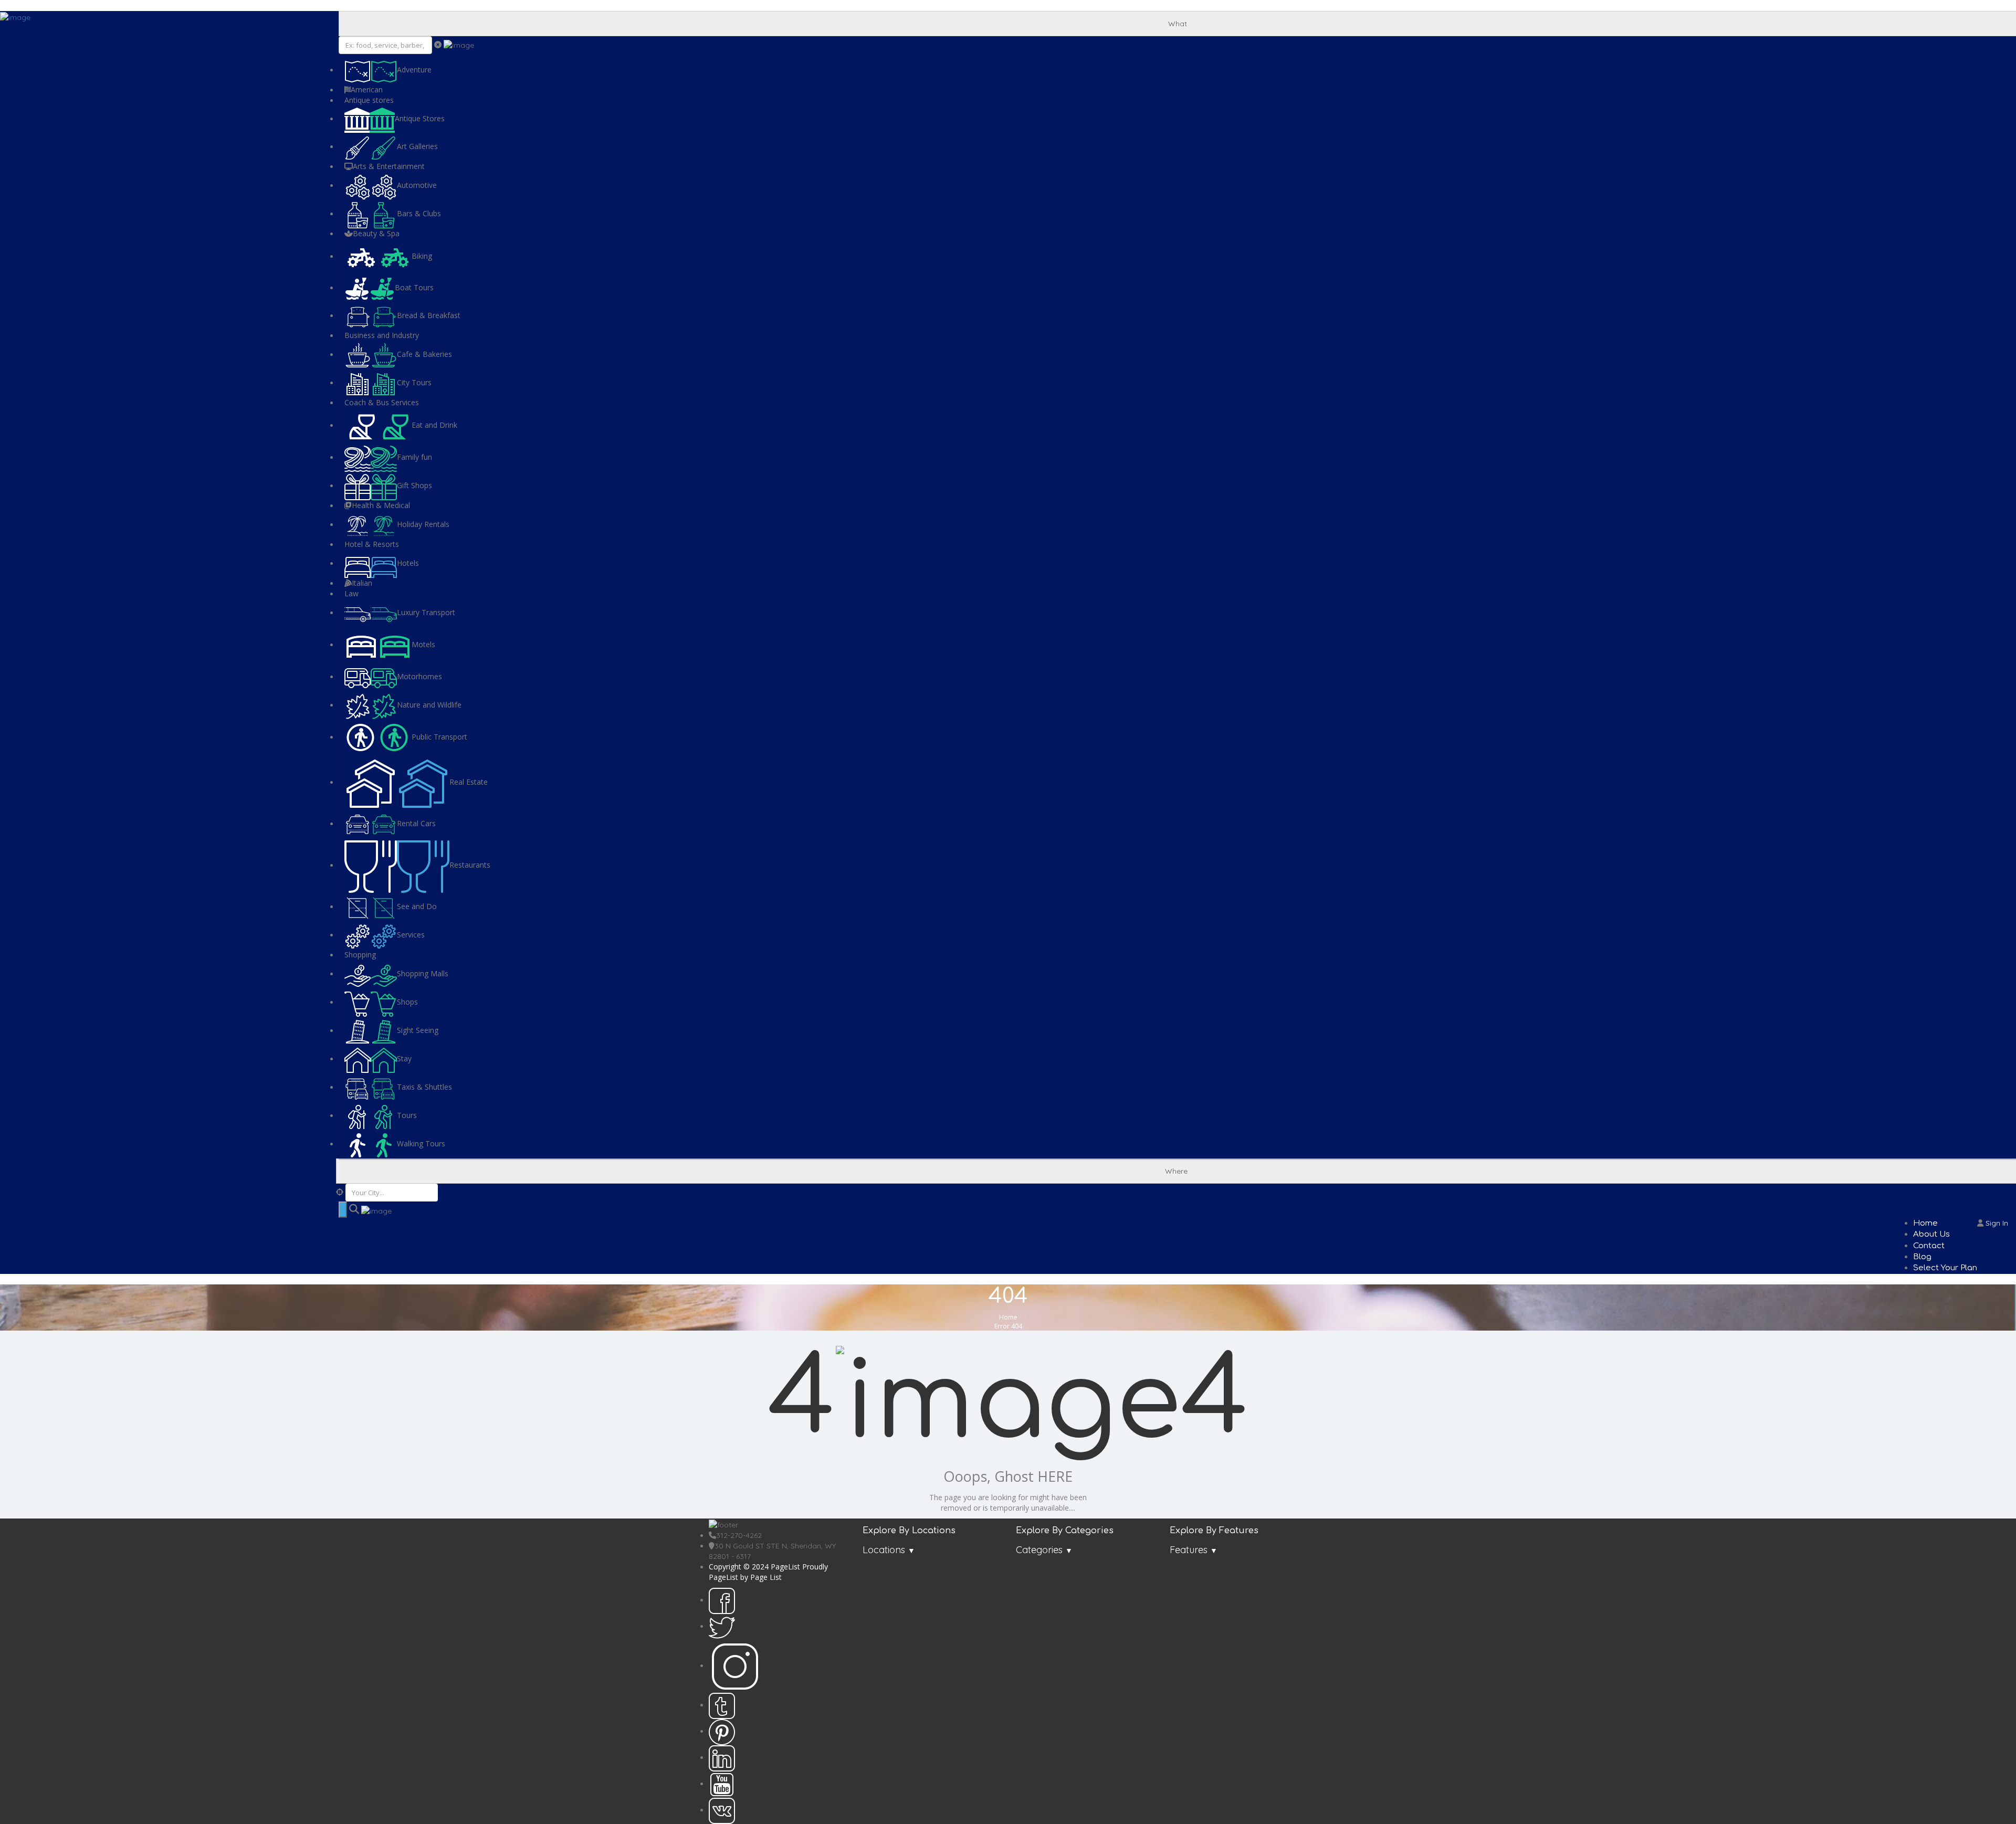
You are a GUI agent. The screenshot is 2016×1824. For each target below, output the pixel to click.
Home (1925, 1223)
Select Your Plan (1945, 1268)
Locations (884, 1550)
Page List (766, 1577)
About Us (1931, 1234)
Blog (1922, 1257)
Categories (1039, 1550)
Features (1189, 1550)
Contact (1929, 1246)
